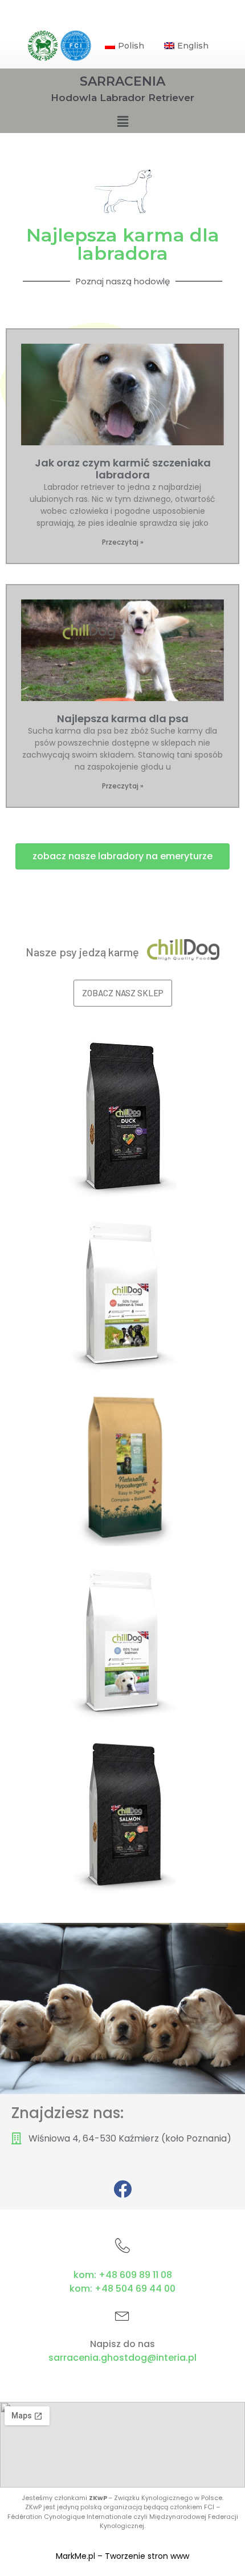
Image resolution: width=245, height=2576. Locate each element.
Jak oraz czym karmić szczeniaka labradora (123, 469)
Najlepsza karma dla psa (123, 719)
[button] (122, 856)
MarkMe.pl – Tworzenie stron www (122, 2556)
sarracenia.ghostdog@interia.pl (122, 2358)
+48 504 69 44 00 (135, 2289)
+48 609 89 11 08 (135, 2275)
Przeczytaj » (123, 542)
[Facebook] (122, 2189)
